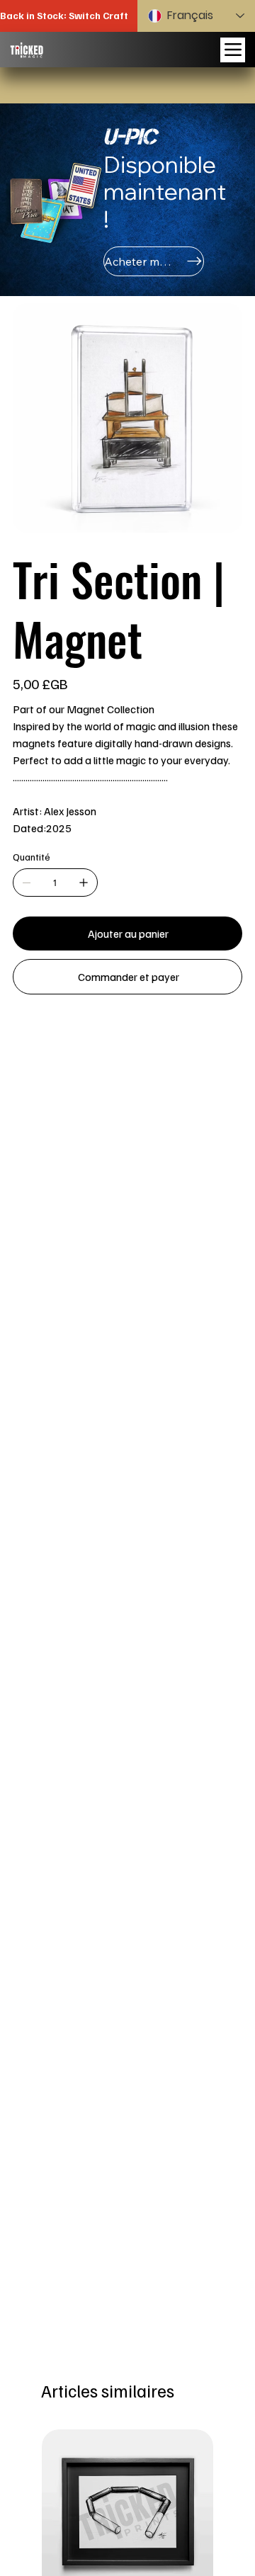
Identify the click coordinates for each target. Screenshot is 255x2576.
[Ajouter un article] (84, 883)
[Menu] (233, 50)
